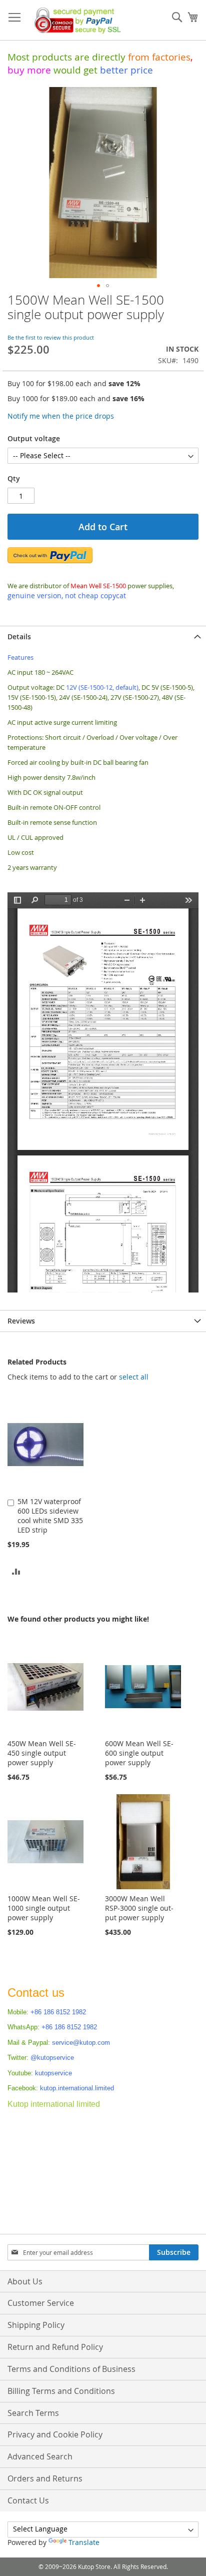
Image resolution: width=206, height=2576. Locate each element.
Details (19, 636)
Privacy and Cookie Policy (55, 2434)
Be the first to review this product (51, 337)
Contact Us (28, 2500)
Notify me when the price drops (61, 416)
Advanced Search (40, 2456)
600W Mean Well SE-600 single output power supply (139, 1753)
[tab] (103, 636)
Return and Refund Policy (55, 2347)
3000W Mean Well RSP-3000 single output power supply (139, 1908)
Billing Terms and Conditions (61, 2391)
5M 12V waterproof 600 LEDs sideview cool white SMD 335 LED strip (50, 1516)
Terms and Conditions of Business (71, 2369)
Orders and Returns (45, 2478)
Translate (84, 2542)
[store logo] (75, 20)
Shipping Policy (36, 2325)
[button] (98, 286)
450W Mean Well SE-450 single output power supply (42, 1753)
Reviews (21, 1321)
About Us (25, 2281)
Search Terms (33, 2413)
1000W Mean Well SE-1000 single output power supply (44, 1908)
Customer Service (41, 2303)
